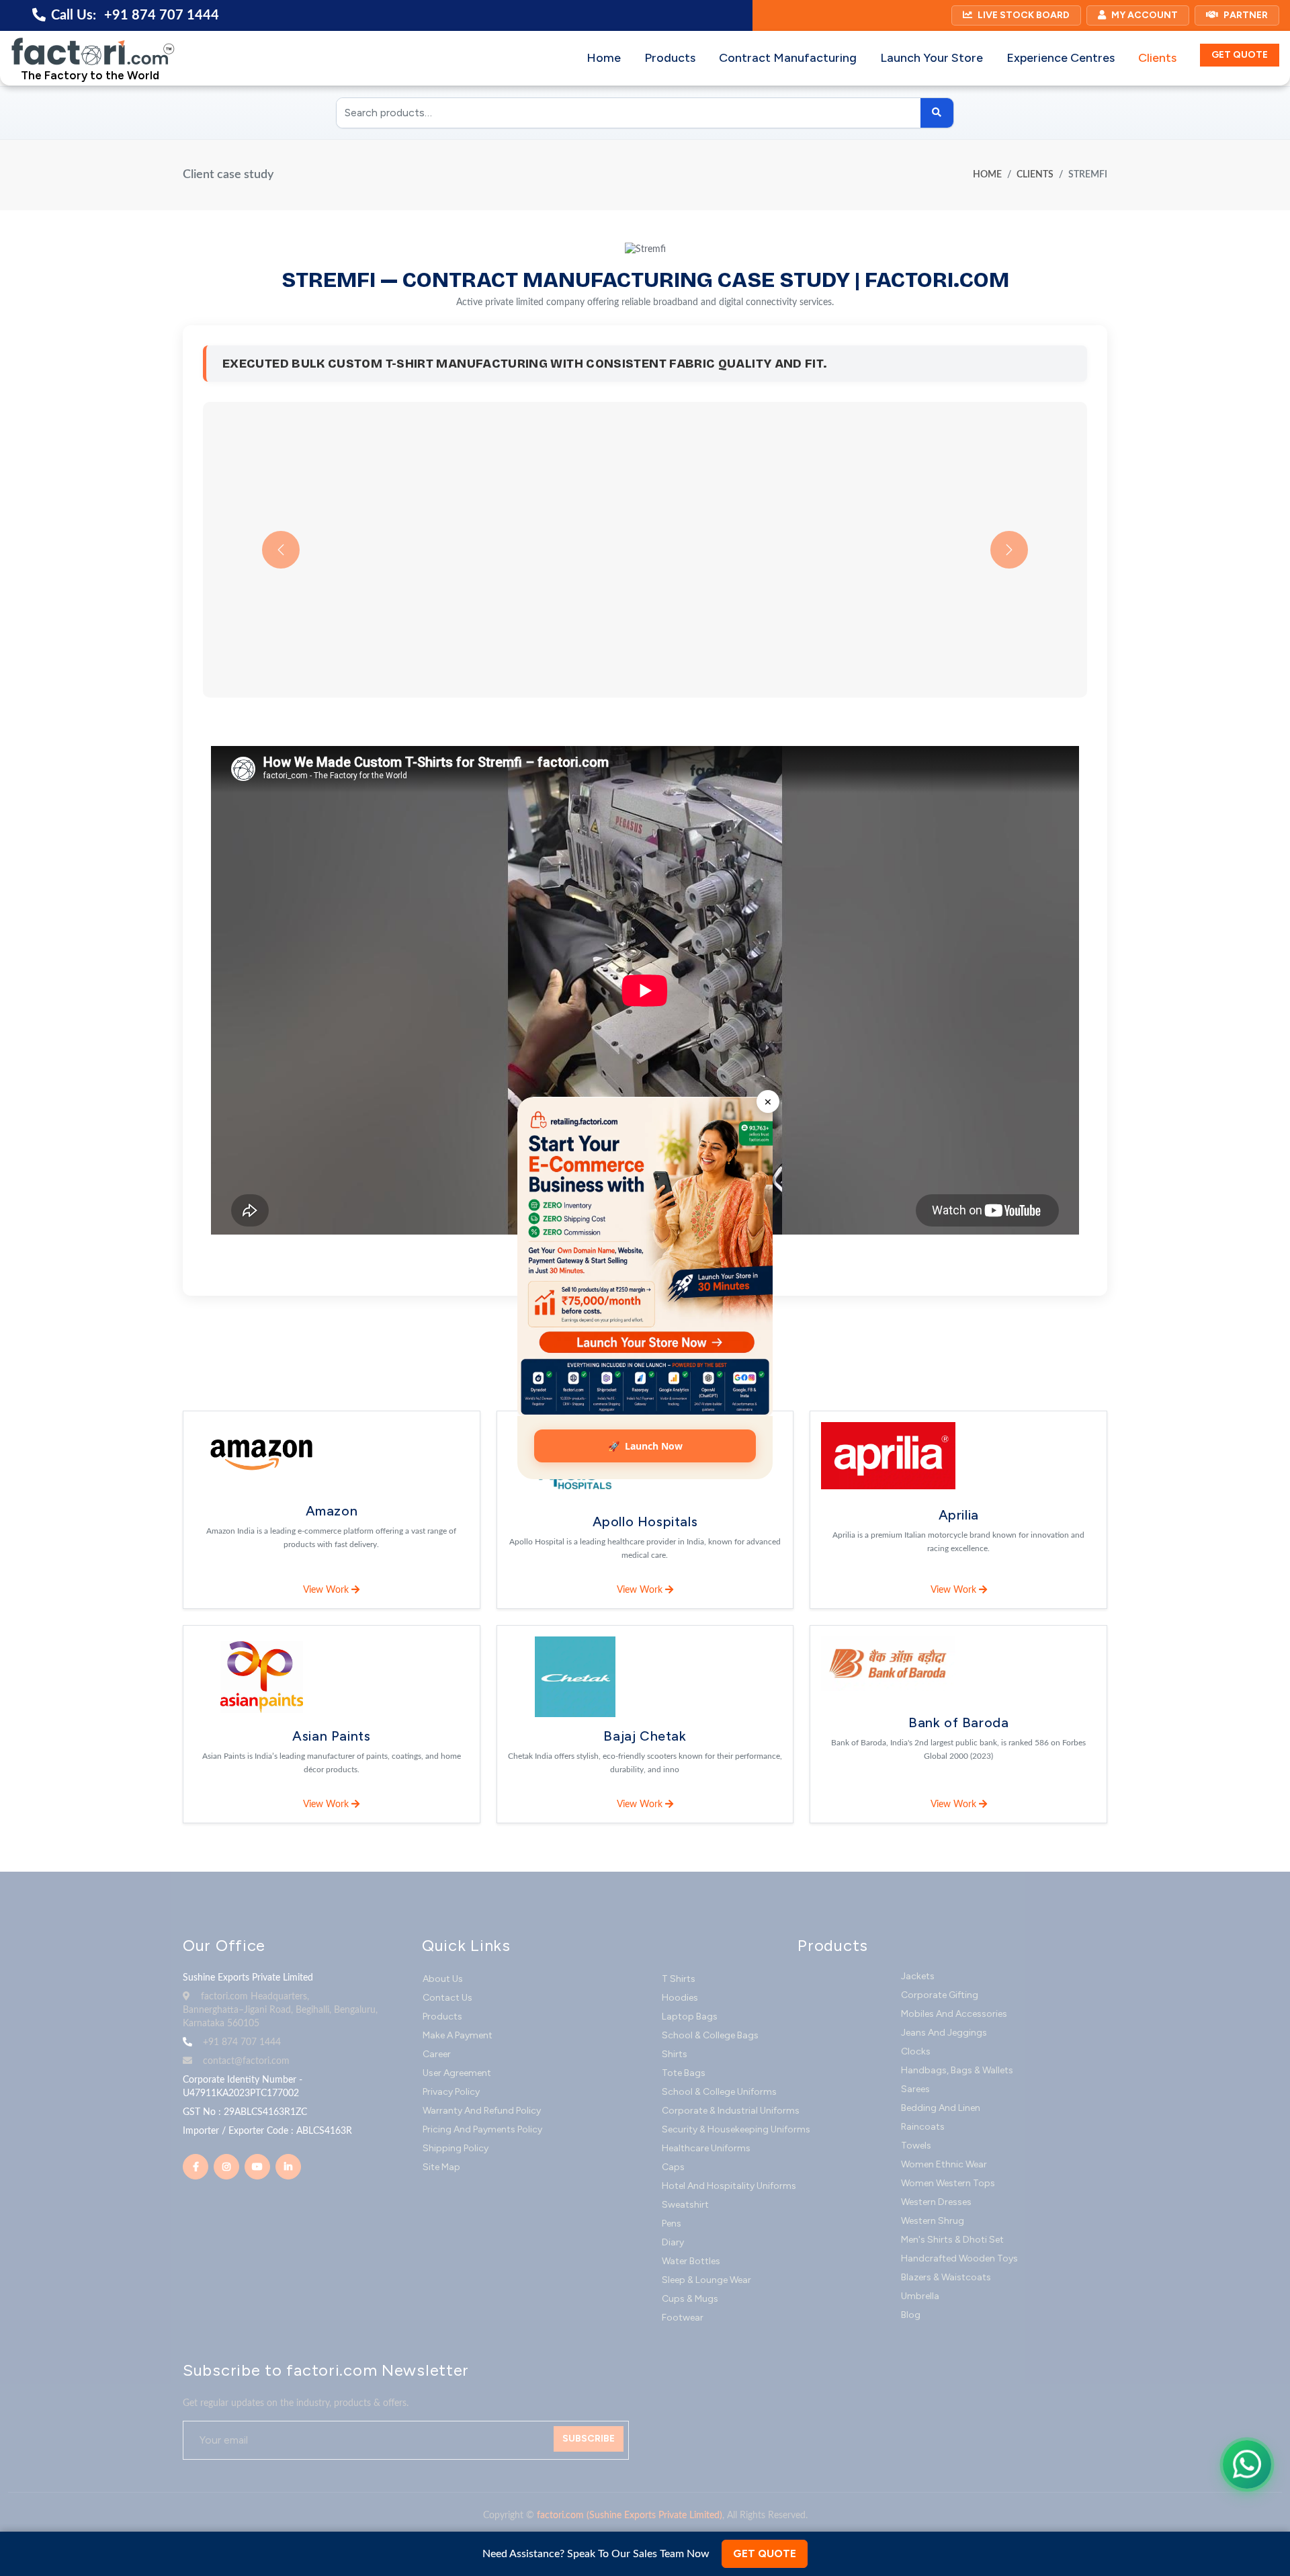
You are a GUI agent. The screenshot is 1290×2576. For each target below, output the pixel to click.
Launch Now (645, 1446)
